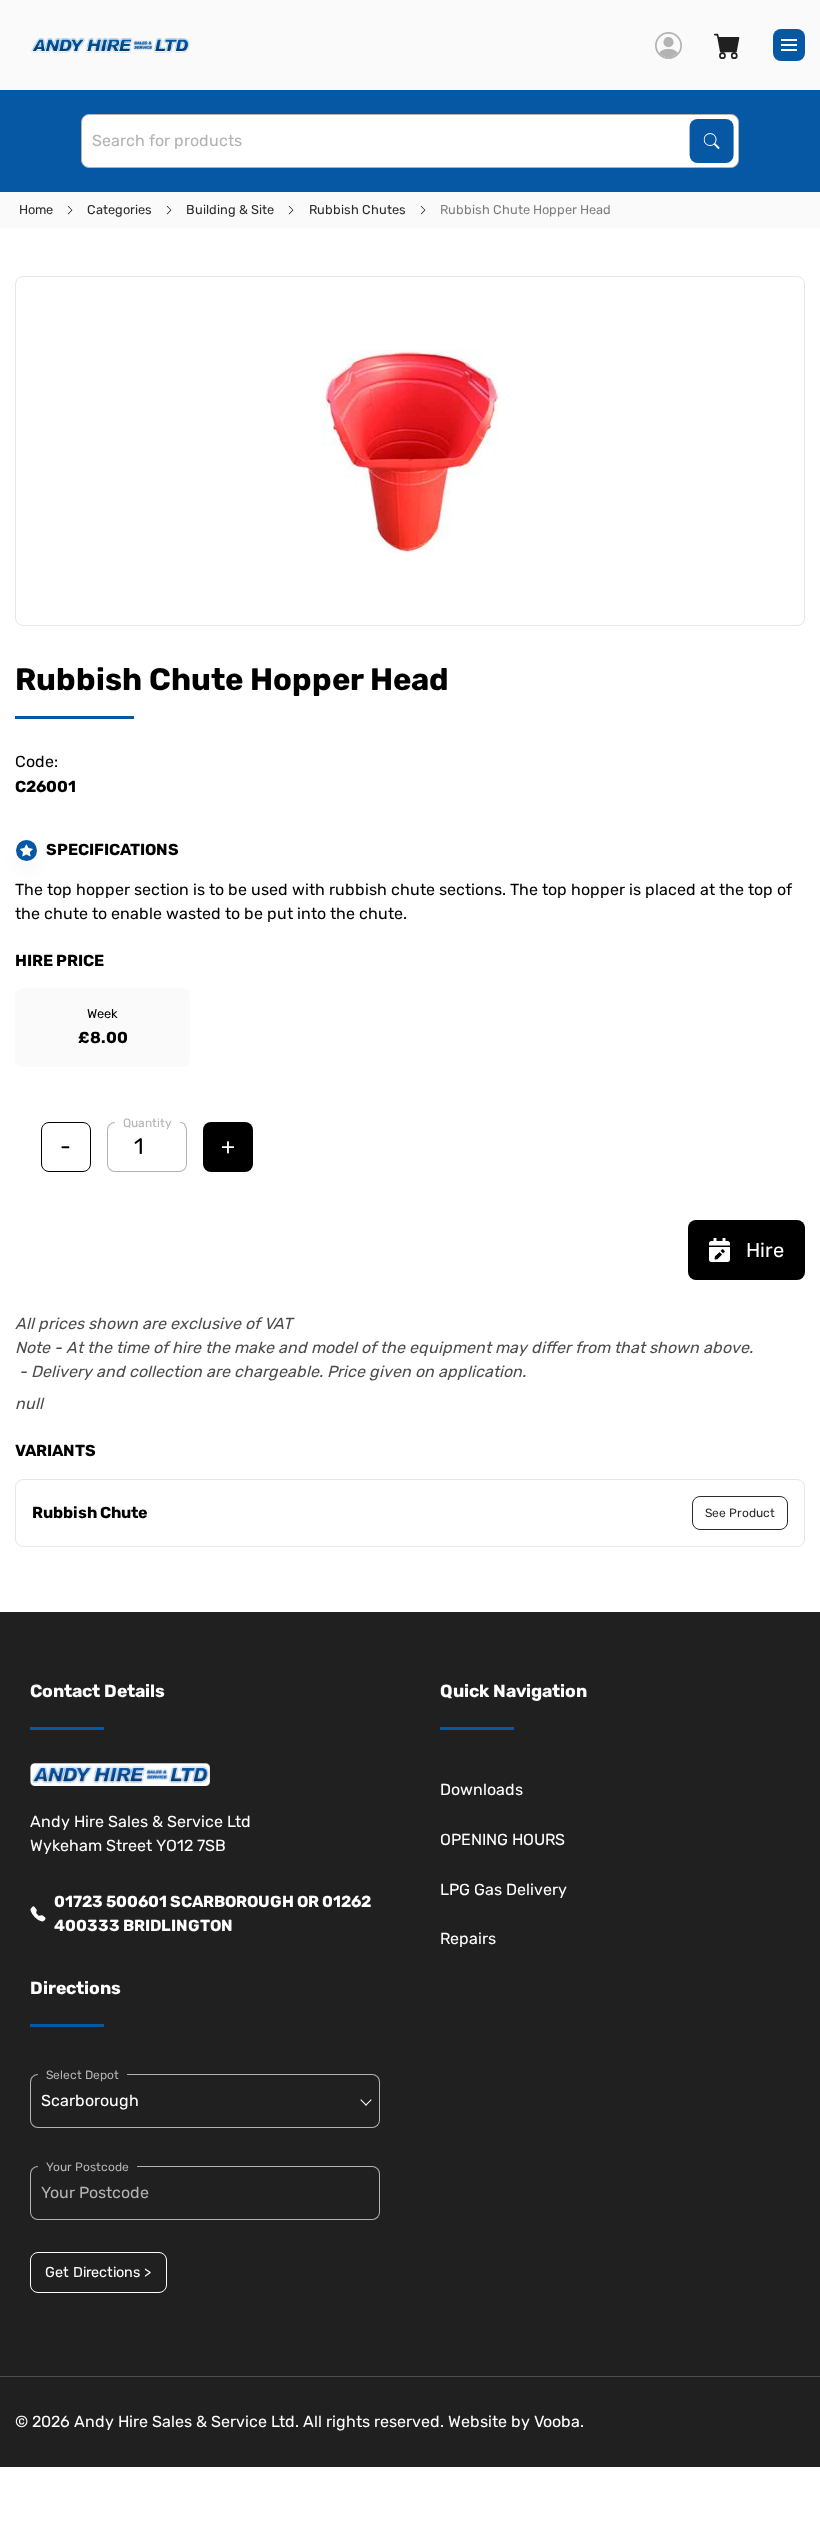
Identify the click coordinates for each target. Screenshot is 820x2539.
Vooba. (559, 2421)
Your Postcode (87, 2167)
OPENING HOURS (502, 1839)
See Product (740, 1513)
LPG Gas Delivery (503, 1889)
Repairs (468, 1938)
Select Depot (82, 2075)
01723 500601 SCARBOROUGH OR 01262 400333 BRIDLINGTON (212, 1913)
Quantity (147, 1123)
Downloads (481, 1789)
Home (36, 209)
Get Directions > (98, 2272)
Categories (119, 209)
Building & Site (230, 209)
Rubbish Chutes (357, 209)
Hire (765, 1250)
